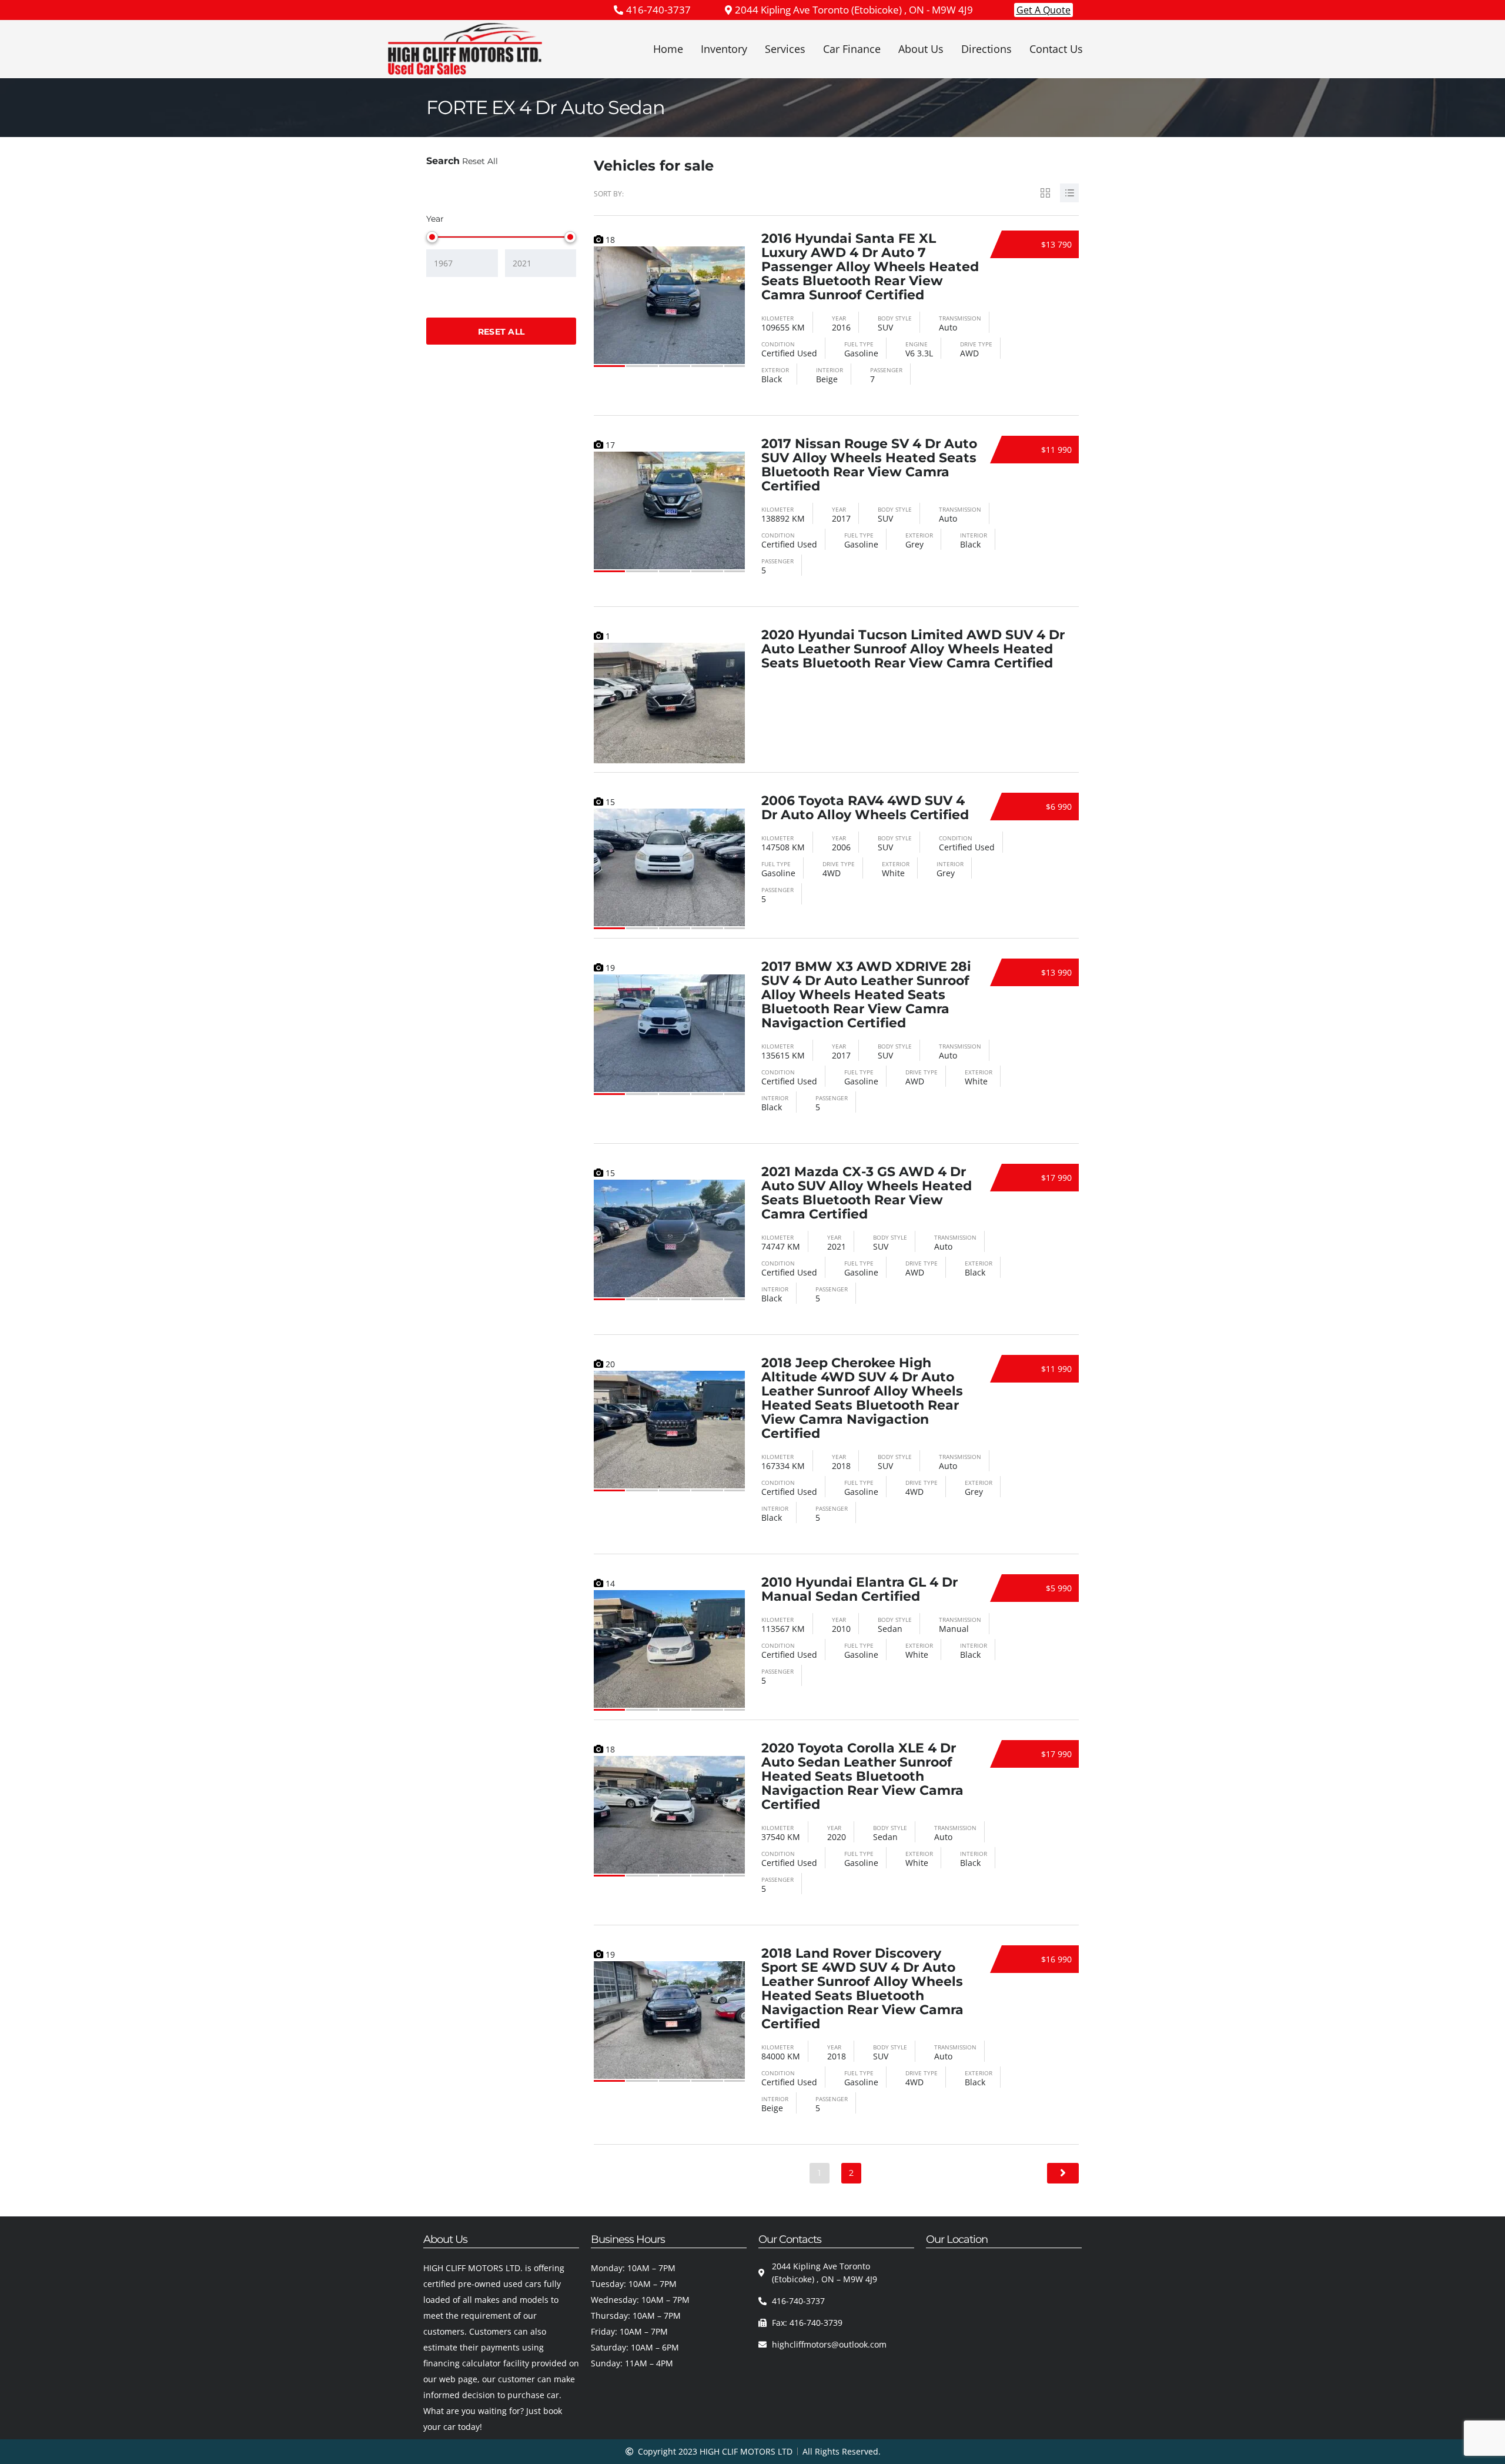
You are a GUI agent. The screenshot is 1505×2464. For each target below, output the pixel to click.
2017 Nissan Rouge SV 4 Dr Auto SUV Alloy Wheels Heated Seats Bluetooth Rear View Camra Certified (869, 465)
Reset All (480, 161)
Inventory (724, 49)
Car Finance (852, 49)
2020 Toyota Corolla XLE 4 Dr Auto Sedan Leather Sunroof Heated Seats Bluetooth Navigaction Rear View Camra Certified (862, 1776)
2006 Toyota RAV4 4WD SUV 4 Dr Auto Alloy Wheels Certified (865, 808)
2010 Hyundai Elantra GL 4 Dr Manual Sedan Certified (859, 1589)
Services (785, 49)
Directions (986, 49)
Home (668, 49)
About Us (921, 49)
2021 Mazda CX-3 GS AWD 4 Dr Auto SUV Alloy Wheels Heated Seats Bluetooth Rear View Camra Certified (867, 1193)
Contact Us (1056, 49)
